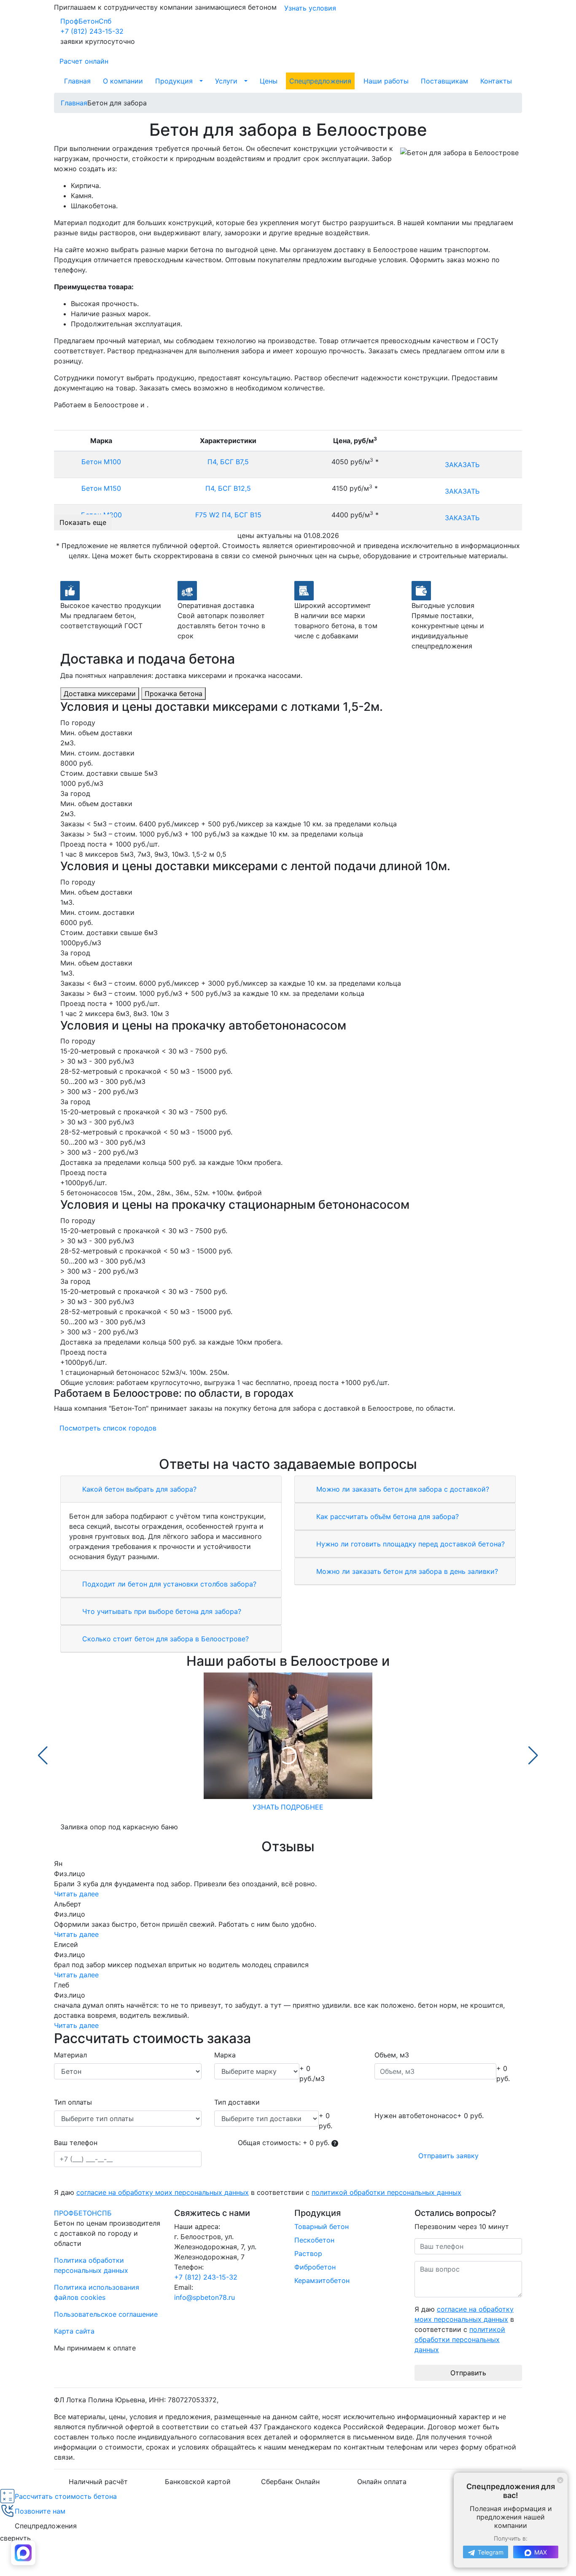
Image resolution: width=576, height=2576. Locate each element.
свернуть (15, 2538)
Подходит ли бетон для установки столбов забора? (168, 1584)
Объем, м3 (392, 2055)
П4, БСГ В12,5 (228, 488)
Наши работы (386, 81)
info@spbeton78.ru (205, 2297)
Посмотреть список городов (108, 1428)
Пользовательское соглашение (106, 2314)
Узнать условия (310, 8)
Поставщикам (444, 81)
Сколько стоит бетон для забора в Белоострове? (164, 1639)
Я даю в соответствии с (258, 2192)
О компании (123, 81)
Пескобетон (314, 2240)
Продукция (174, 81)
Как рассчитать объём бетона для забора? (386, 1517)
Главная (77, 81)
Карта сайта (74, 2331)
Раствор (308, 2253)
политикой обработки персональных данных (386, 2192)
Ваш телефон (76, 2143)
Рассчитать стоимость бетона (66, 2496)
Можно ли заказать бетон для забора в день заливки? (406, 1571)
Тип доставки (237, 2102)
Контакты (496, 81)
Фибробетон (315, 2267)
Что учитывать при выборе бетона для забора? (161, 1611)
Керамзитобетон (322, 2280)
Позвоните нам (40, 2511)
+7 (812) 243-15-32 (92, 31)
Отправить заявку (448, 2156)
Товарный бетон (322, 2226)
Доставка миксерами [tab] (100, 694)
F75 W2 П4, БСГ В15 (228, 515)
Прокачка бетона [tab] (174, 694)
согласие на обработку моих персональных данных (163, 2192)
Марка (225, 2055)
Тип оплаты (73, 2102)
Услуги (226, 81)
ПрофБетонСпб (86, 21)
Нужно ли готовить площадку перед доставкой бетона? (409, 1544)
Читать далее (76, 1894)
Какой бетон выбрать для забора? (138, 1489)
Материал (70, 2055)
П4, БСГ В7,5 (228, 462)
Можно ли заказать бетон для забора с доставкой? (402, 1489)
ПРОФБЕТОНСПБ (83, 2213)
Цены (269, 81)
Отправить (468, 2373)
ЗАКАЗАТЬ (462, 465)
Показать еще (83, 522)
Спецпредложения (320, 81)
